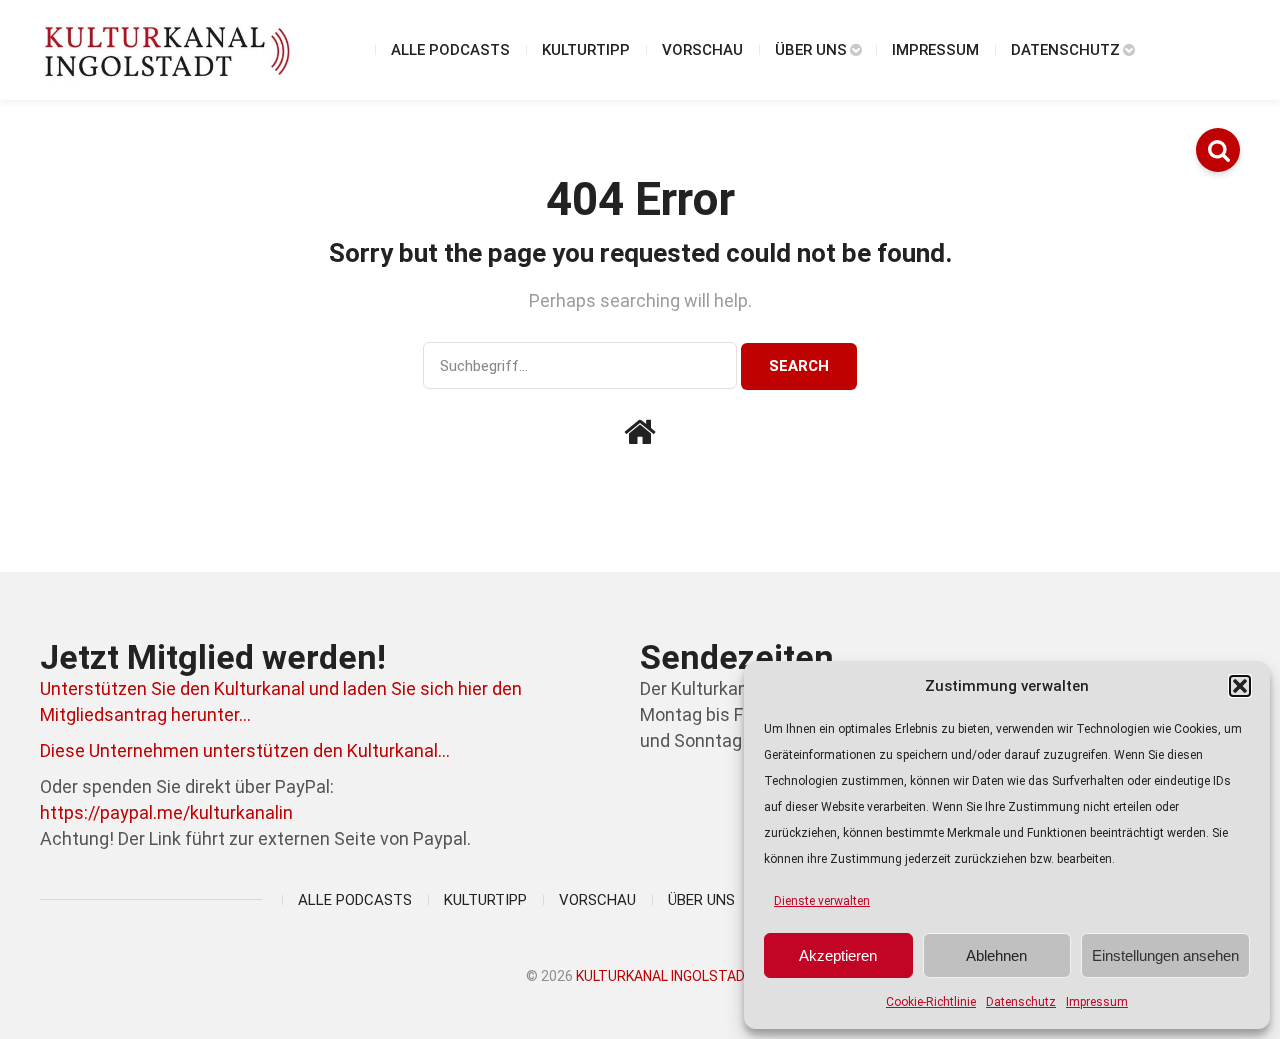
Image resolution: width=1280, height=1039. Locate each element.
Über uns (811, 50)
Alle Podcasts (450, 50)
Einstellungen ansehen (1165, 955)
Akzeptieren (838, 955)
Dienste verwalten (822, 901)
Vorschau (702, 50)
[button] (1240, 686)
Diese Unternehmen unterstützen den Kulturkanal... (245, 750)
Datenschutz (1021, 1002)
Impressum (1097, 1002)
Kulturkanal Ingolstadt (665, 976)
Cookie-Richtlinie (931, 1002)
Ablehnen (996, 955)
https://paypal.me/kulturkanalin (166, 812)
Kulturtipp (586, 50)
